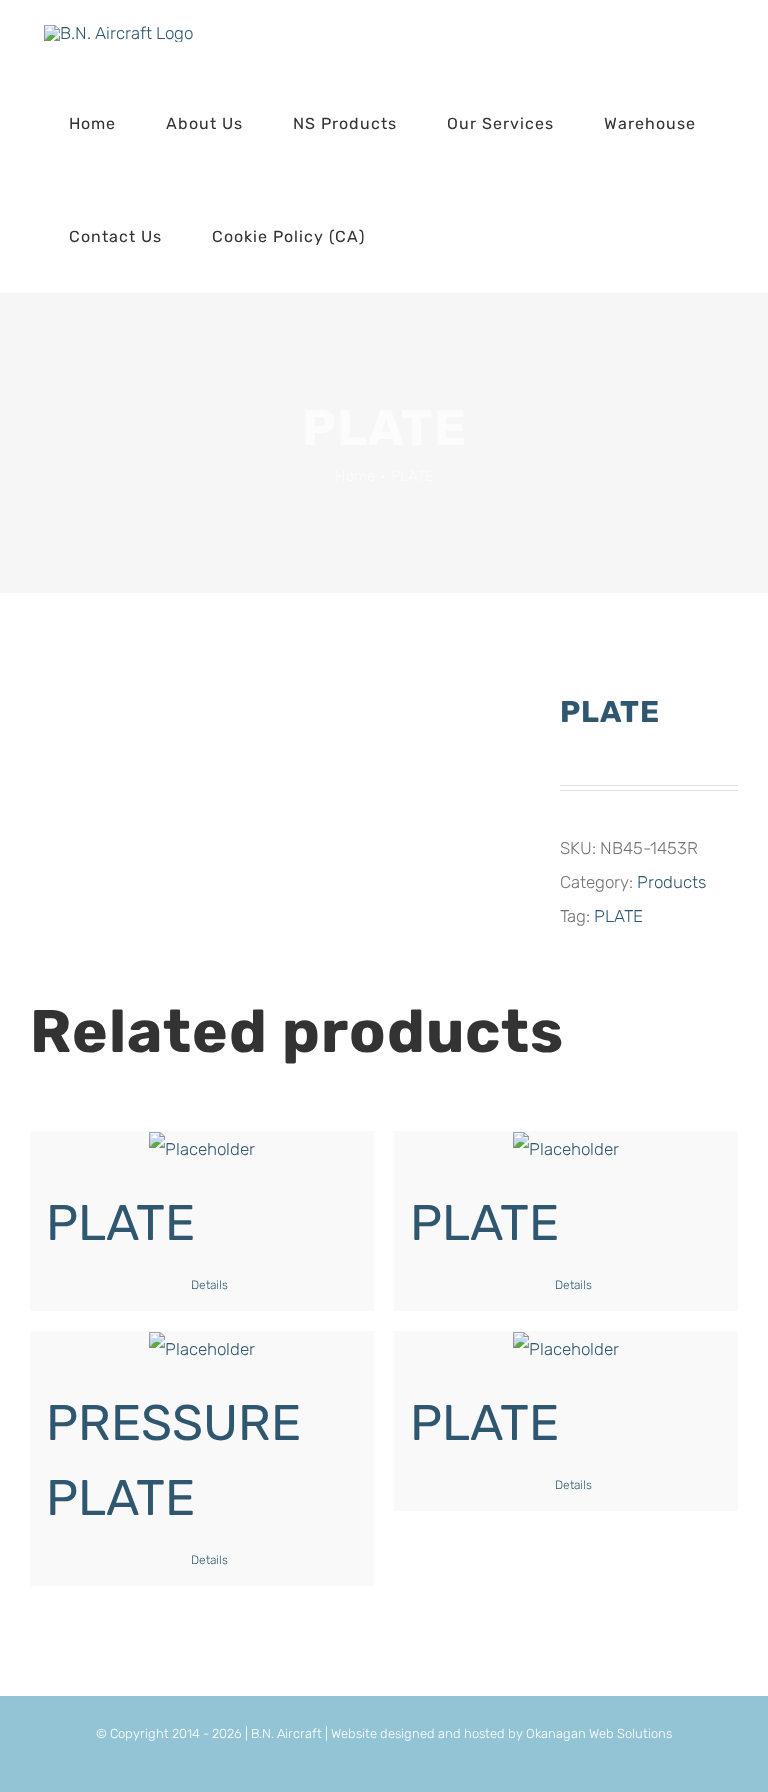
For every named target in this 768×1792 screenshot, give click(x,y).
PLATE (618, 916)
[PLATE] (202, 1149)
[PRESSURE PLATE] (202, 1349)
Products (671, 882)
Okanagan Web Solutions (599, 1733)
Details (209, 1285)
